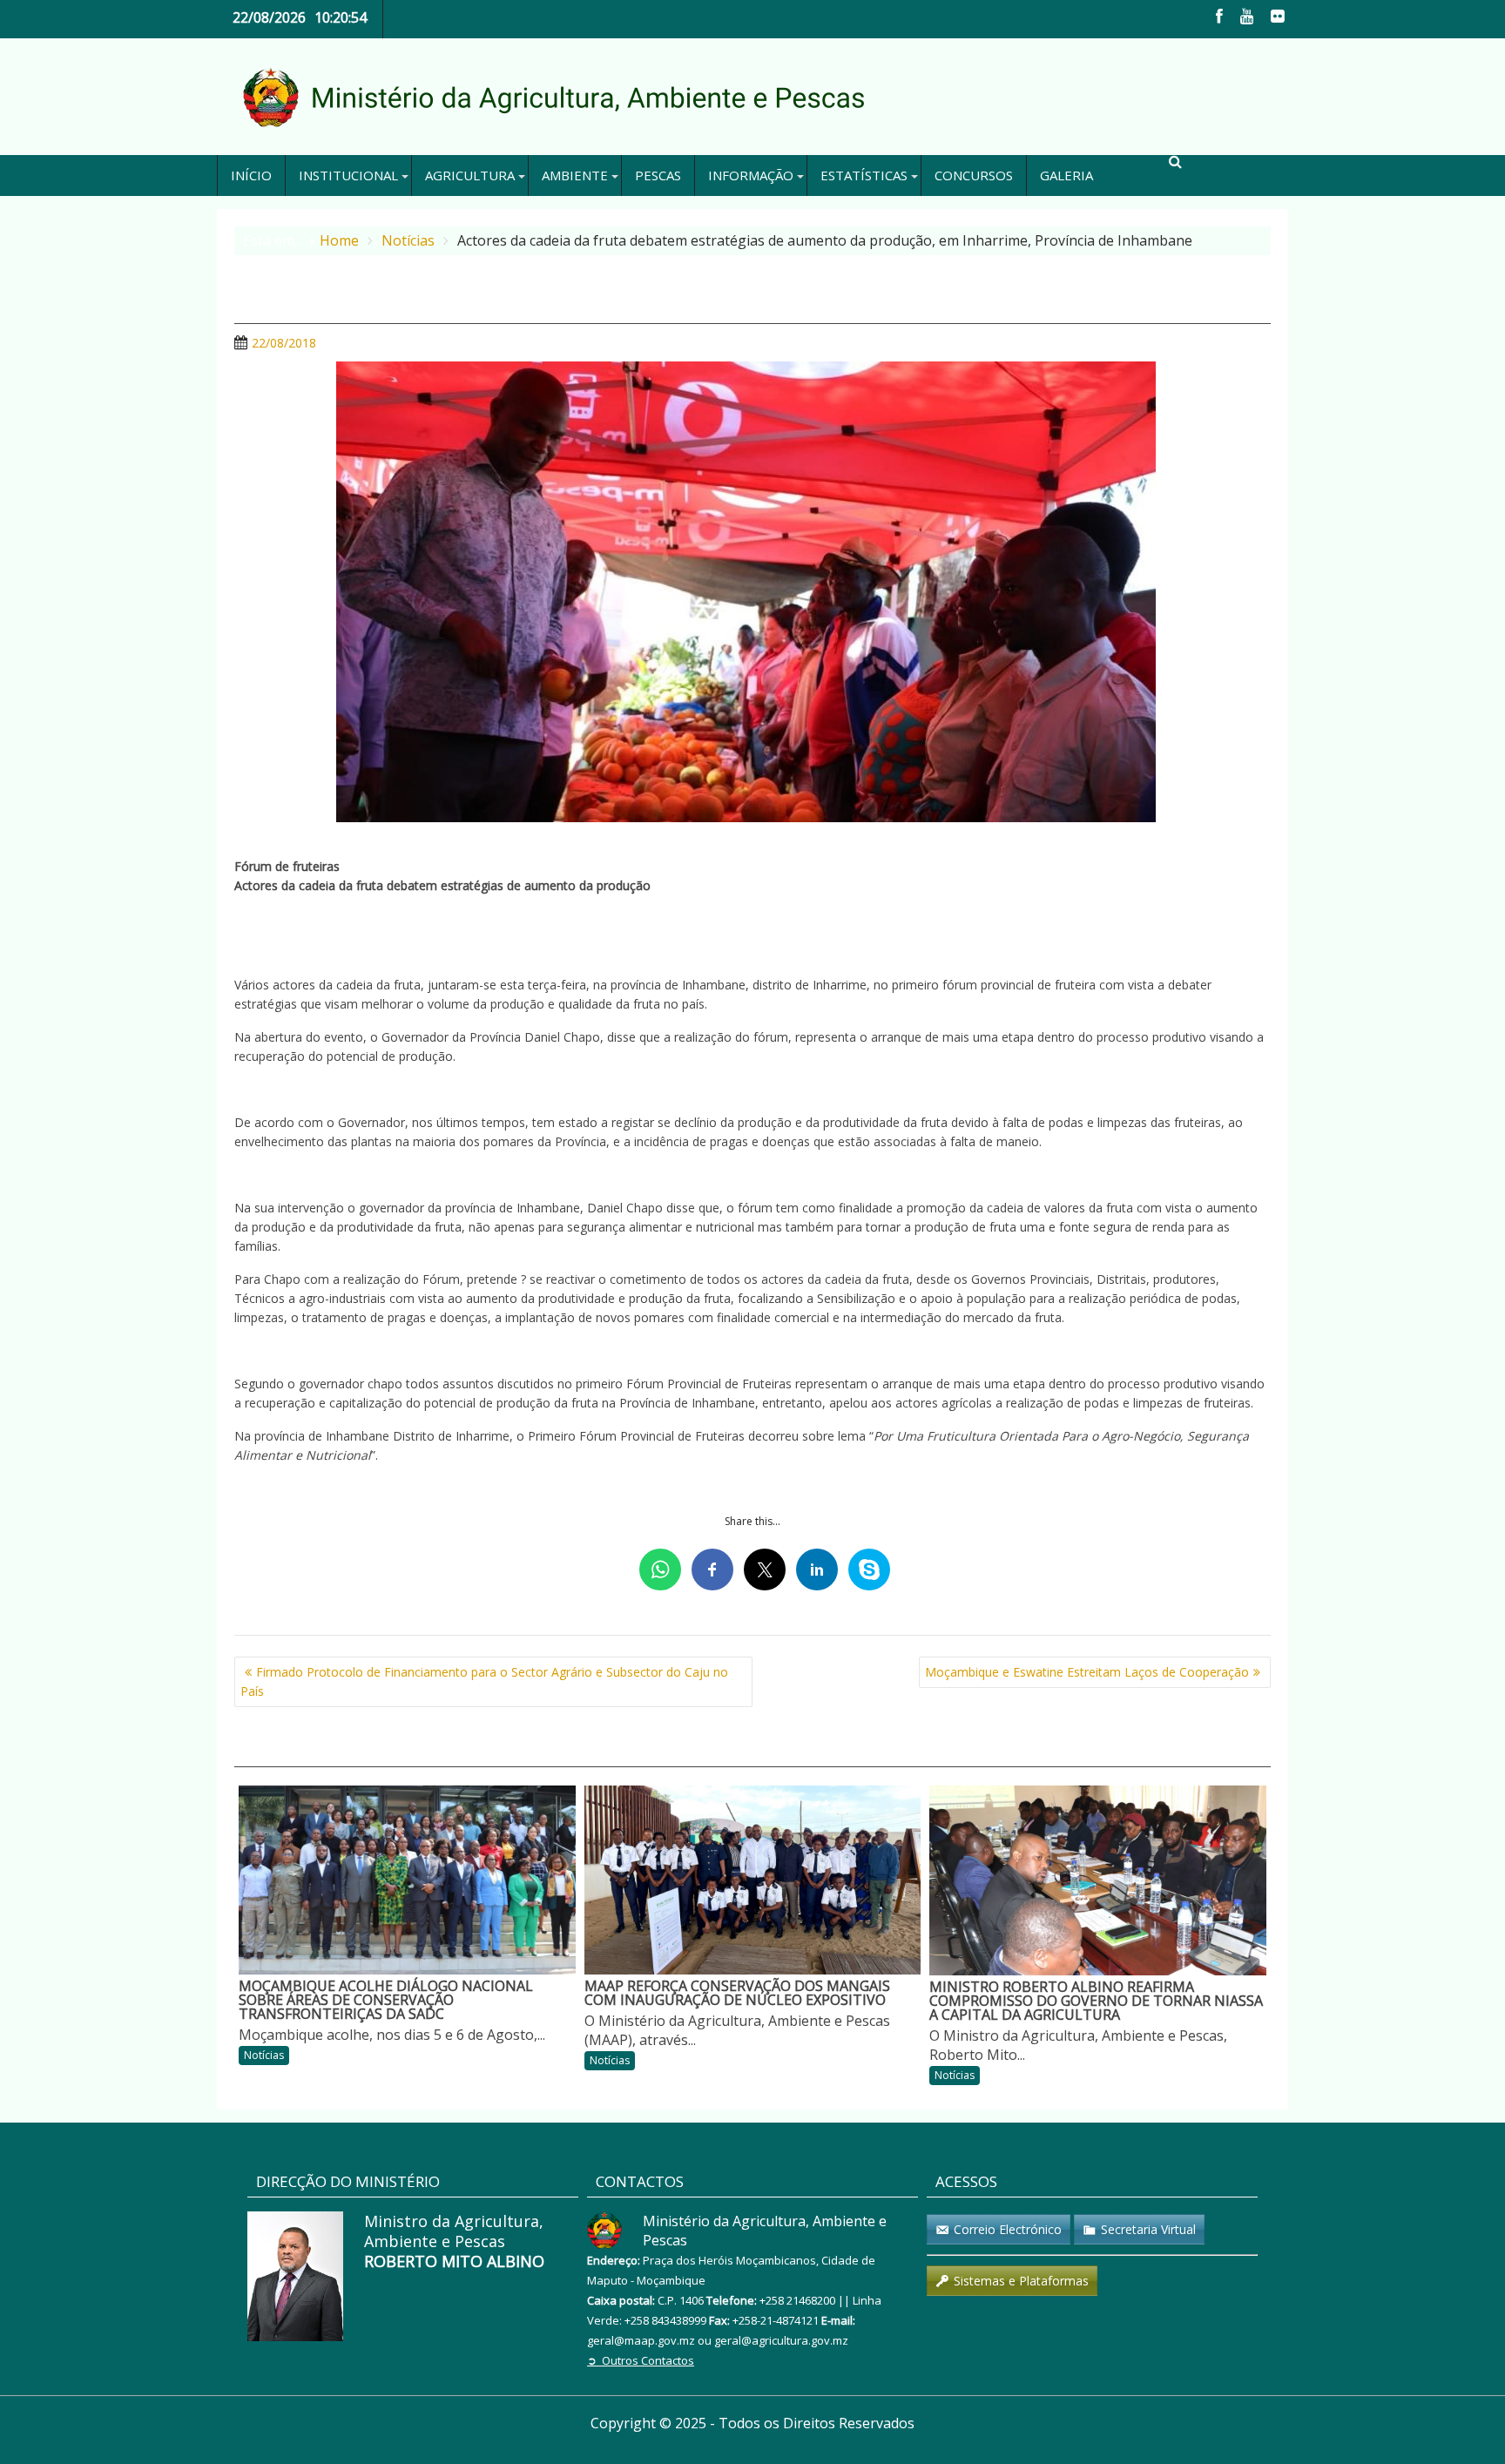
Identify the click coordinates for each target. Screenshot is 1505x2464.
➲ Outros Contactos (641, 2360)
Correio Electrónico (1008, 2229)
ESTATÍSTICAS (864, 175)
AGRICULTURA (470, 175)
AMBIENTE (575, 175)
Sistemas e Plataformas (1021, 2281)
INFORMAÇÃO (751, 175)
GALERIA (1066, 175)
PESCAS (658, 175)
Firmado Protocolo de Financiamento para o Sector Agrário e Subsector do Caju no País (484, 1681)
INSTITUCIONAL (348, 175)
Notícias (264, 2055)
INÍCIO (251, 175)
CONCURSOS (974, 175)
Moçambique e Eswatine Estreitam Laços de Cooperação (1087, 1672)
